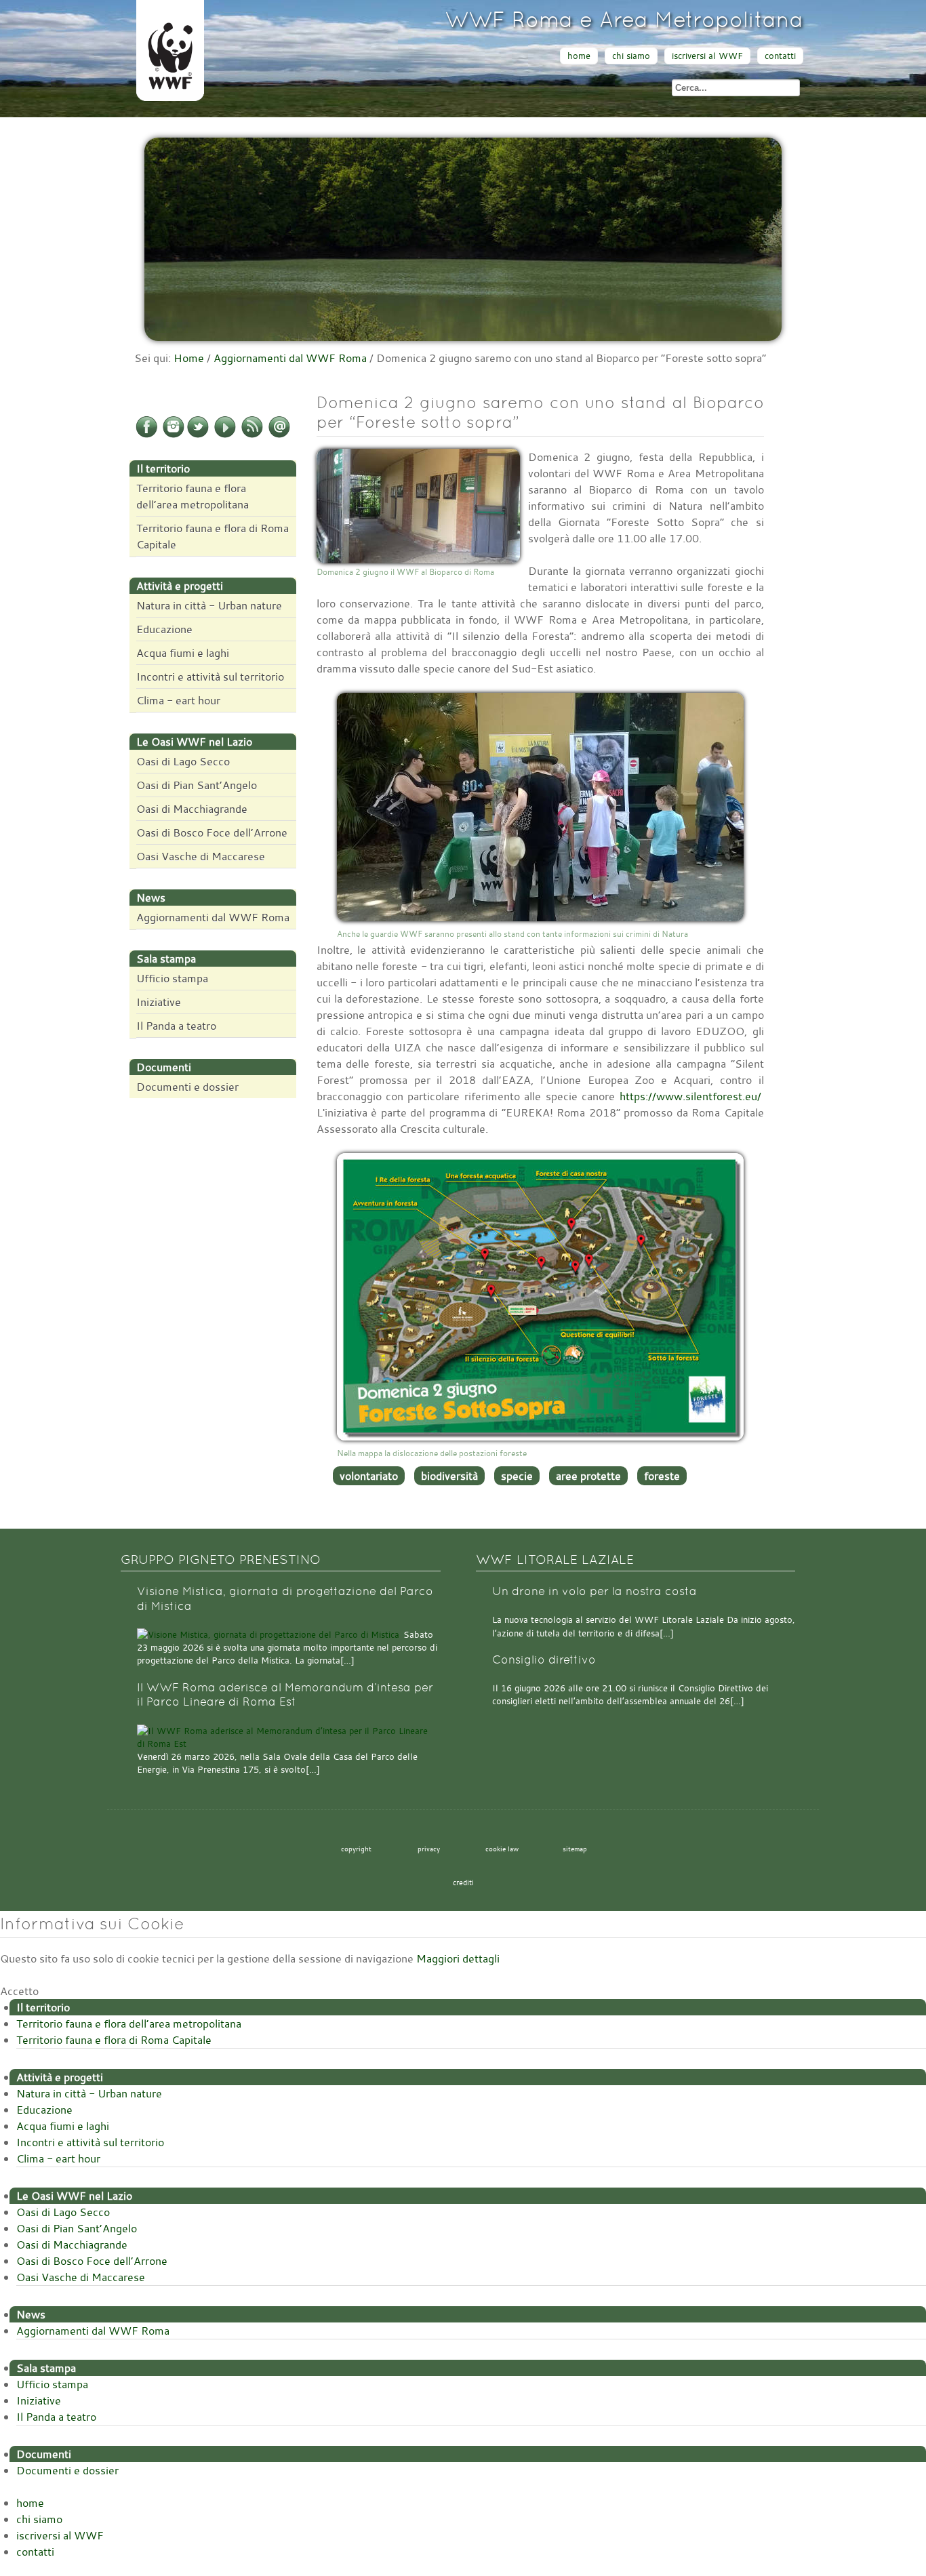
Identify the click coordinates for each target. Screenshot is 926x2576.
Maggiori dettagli (458, 1958)
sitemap (575, 1849)
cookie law (502, 1849)
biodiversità (449, 1476)
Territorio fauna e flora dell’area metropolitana (193, 496)
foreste (662, 1476)
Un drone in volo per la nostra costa (595, 1591)
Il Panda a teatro (176, 1026)
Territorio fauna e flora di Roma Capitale (213, 536)
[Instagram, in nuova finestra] (174, 435)
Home (189, 358)
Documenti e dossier (187, 1087)
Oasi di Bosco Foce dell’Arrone (212, 832)
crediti (463, 1883)
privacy (429, 1849)
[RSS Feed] (252, 435)
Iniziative (159, 1002)
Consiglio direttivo (544, 1660)
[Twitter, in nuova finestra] (198, 435)
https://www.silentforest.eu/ (690, 1096)
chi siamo (631, 56)
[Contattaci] (279, 435)
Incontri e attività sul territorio (210, 677)
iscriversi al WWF (707, 56)
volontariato (369, 1476)
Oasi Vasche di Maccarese (201, 856)
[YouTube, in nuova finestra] (225, 435)
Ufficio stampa (172, 978)
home (579, 56)
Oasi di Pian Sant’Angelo (197, 785)
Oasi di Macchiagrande (192, 809)
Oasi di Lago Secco (183, 761)
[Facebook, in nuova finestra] (146, 435)
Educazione (164, 629)
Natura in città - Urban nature (209, 605)
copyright (356, 1849)
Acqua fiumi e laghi (183, 653)
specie (517, 1476)
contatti (780, 56)
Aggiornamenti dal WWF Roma (290, 358)
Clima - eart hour (178, 700)
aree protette (588, 1476)
